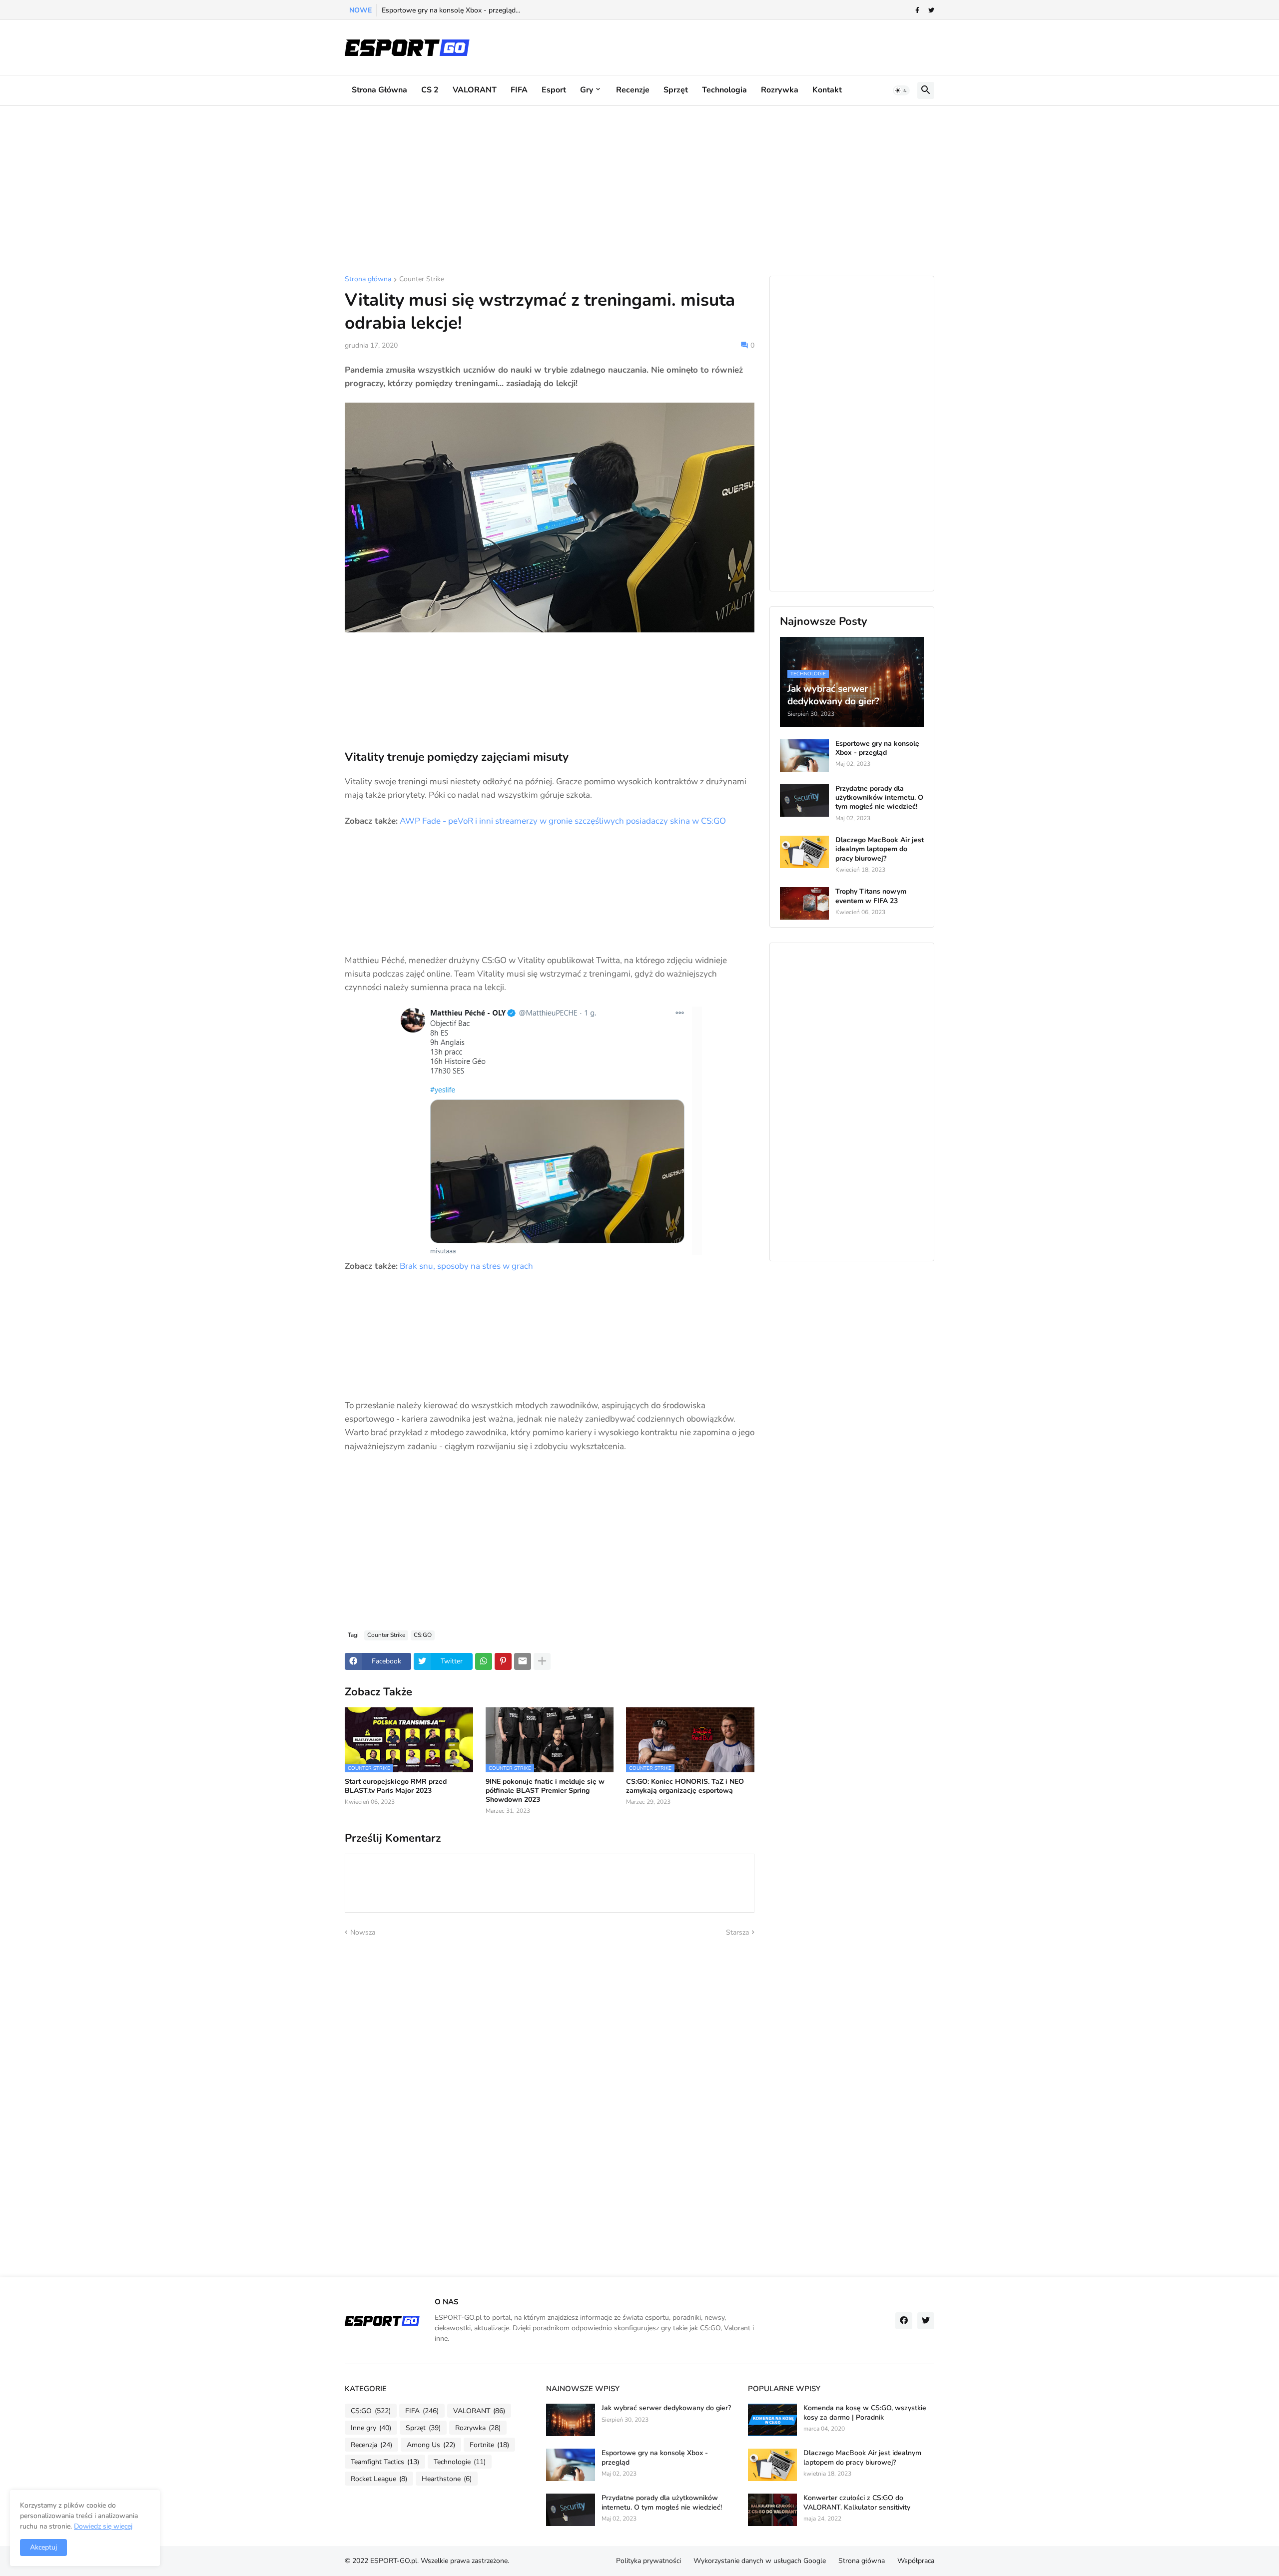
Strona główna (379, 90)
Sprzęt (676, 90)
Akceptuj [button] (43, 2547)
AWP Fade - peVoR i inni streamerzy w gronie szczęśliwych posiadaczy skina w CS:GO (563, 821)
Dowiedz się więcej (103, 2526)
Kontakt (827, 90)
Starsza (737, 1932)
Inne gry (371, 2428)
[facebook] (904, 2321)
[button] (901, 90)
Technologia (724, 90)
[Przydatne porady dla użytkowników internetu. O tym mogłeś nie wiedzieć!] (804, 800)
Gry (587, 90)
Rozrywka (780, 90)
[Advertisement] (639, 191)
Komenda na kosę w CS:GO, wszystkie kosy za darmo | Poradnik (865, 2413)
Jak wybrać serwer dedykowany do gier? (666, 2408)
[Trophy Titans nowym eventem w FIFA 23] (804, 903)
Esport (554, 90)
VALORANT (475, 90)
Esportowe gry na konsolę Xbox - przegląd (877, 748)
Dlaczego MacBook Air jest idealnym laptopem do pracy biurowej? (880, 849)
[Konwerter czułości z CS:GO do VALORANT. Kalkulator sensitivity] (772, 2510)
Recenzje (633, 90)
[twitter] (931, 10)
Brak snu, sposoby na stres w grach (466, 1266)
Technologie (460, 2462)
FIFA (519, 90)
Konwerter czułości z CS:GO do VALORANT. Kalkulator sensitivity (857, 2503)
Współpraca (916, 2561)
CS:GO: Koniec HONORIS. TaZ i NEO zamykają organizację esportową (685, 1786)
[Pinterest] (503, 1661)
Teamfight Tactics (385, 2462)
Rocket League (379, 2479)
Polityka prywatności (648, 2561)
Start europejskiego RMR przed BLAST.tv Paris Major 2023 (396, 1786)
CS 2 (430, 90)
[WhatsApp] (484, 1661)
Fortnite (489, 2445)
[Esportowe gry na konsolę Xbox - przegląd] (804, 756)
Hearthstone (447, 2479)
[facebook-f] (917, 10)
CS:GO (423, 1635)
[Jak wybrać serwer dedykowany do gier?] (571, 2420)
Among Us (431, 2445)
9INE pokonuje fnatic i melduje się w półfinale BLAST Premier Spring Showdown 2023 (545, 1791)
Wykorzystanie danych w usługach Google (760, 2561)
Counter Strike (422, 280)
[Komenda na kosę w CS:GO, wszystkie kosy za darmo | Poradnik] (772, 2420)
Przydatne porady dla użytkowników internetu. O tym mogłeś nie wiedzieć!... (501, 10)
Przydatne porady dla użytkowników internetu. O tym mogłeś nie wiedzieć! (879, 798)
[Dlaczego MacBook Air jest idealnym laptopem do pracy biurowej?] (804, 852)
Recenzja (371, 2445)
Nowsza (363, 1932)
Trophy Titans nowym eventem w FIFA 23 (871, 896)
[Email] (523, 1661)
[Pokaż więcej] (542, 1661)
